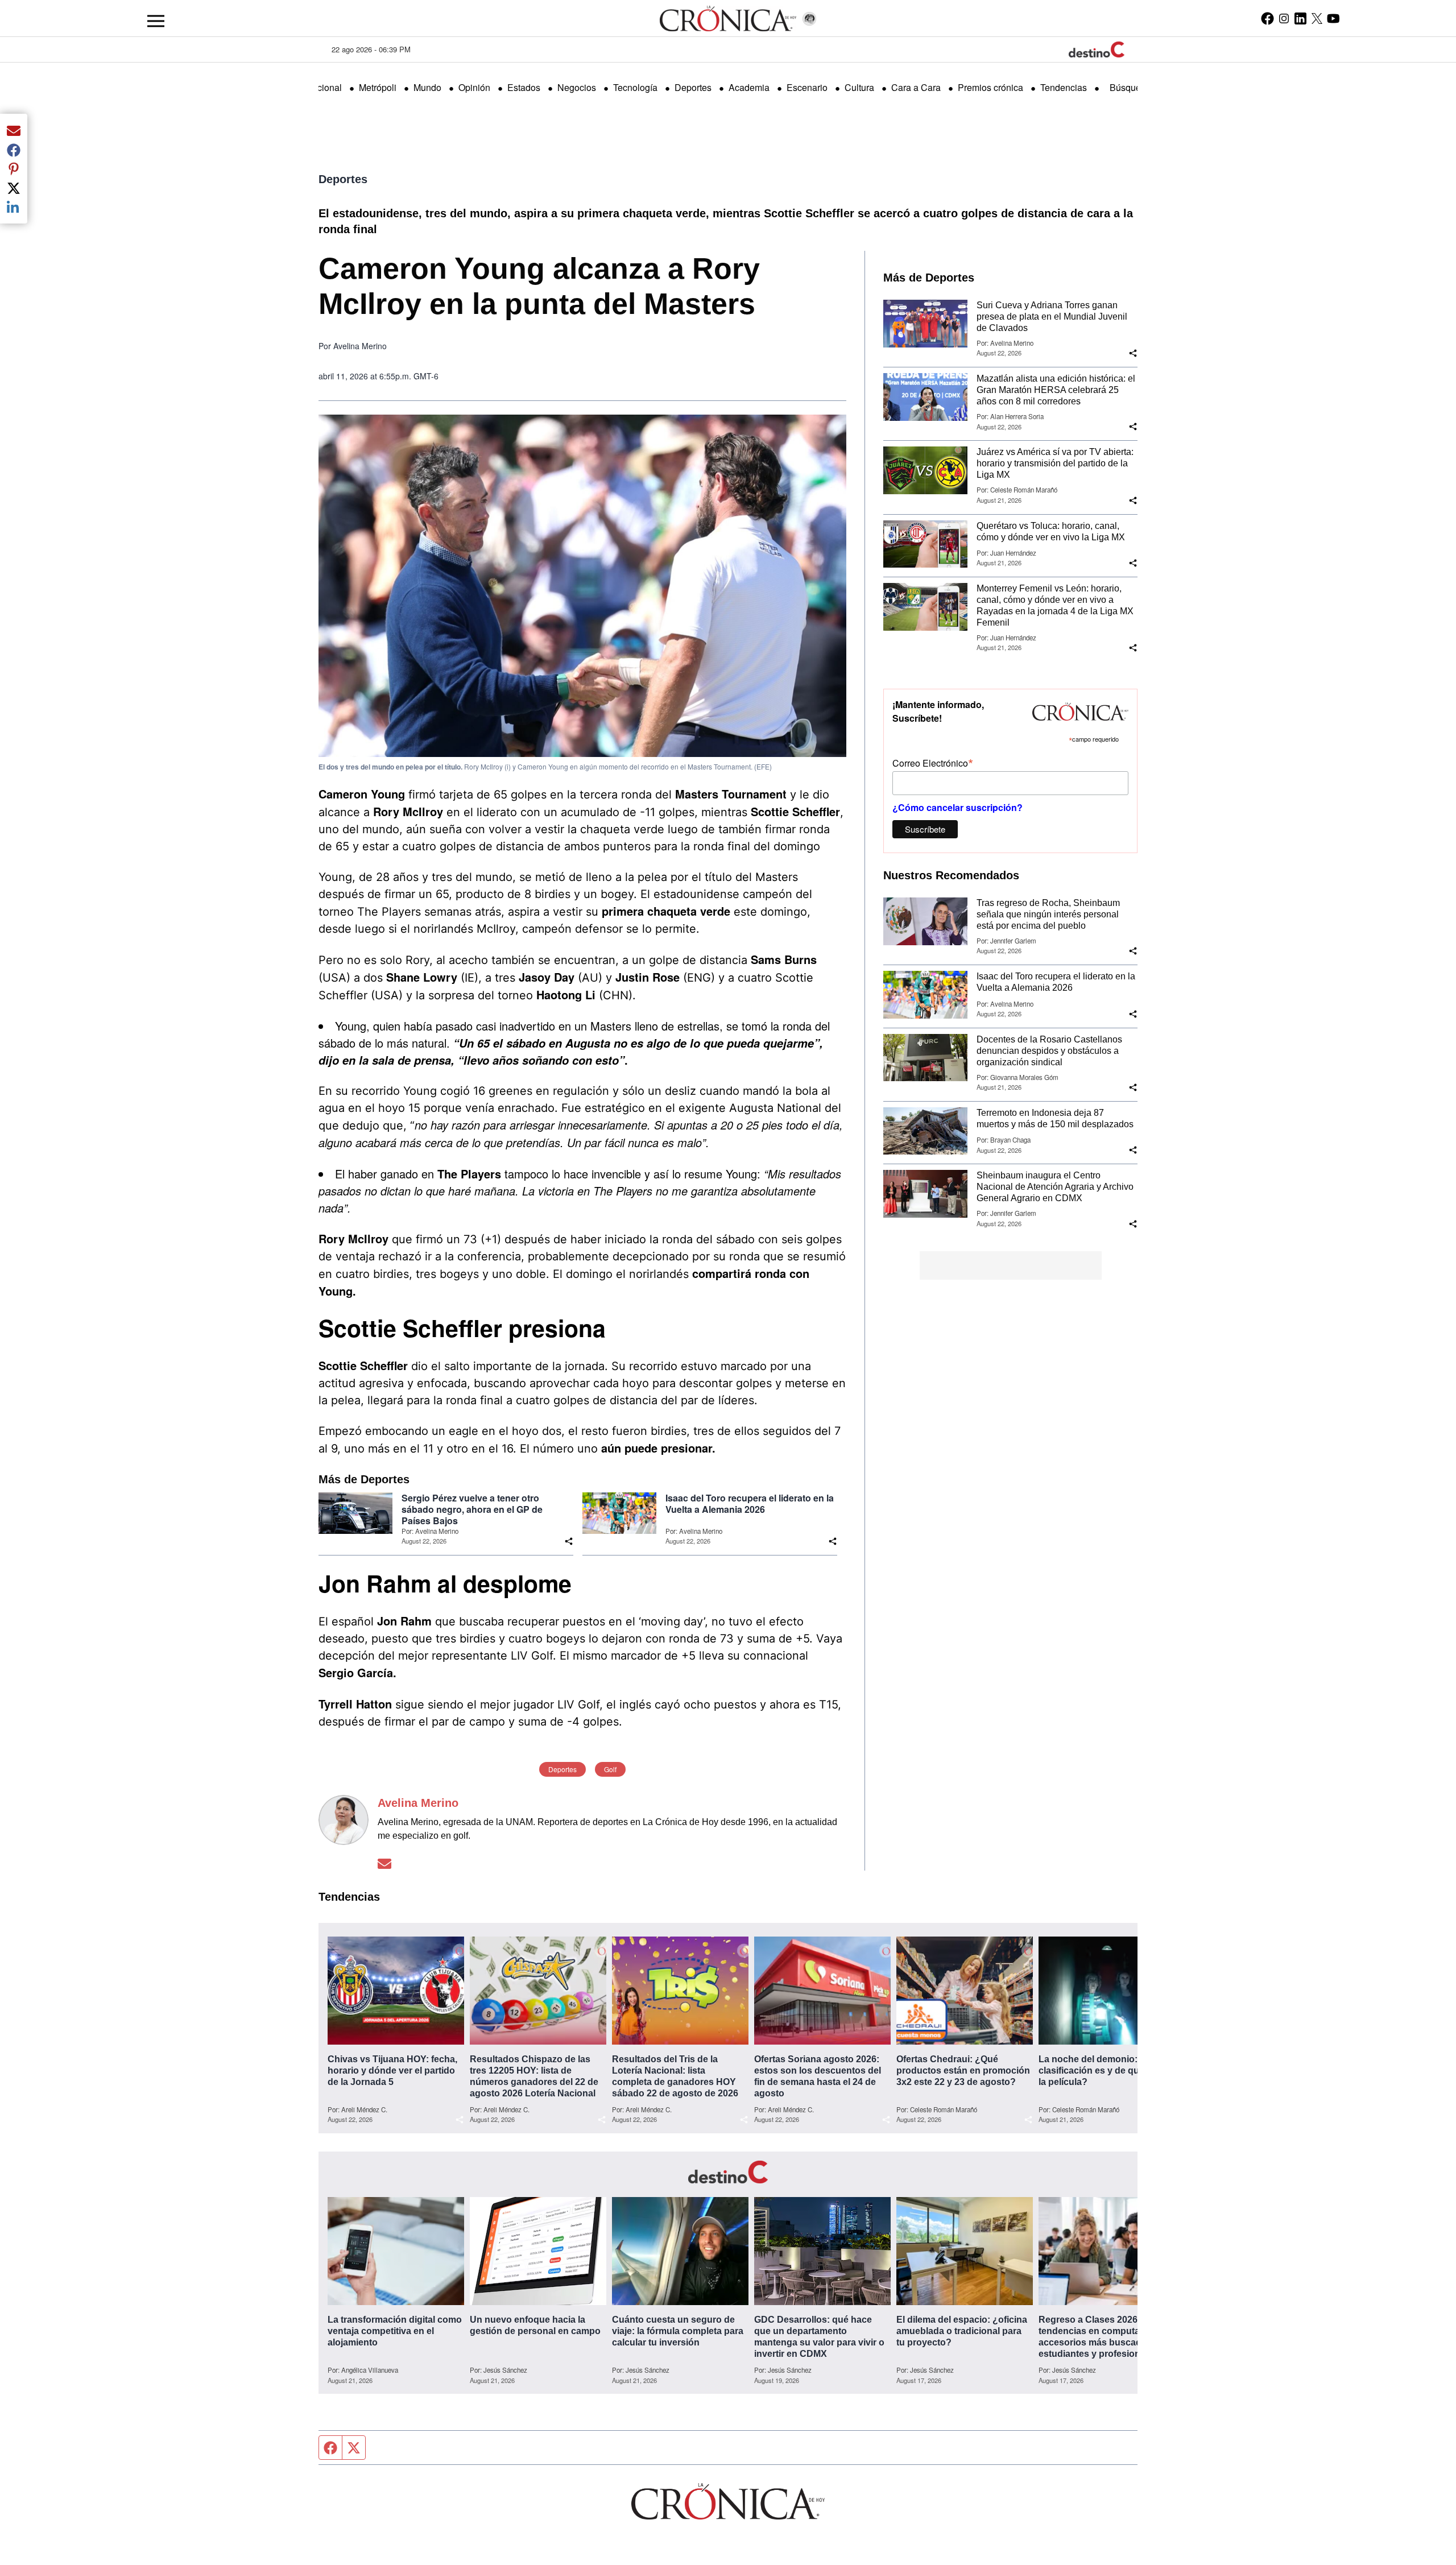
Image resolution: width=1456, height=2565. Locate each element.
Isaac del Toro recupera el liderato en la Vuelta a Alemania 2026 (750, 1504)
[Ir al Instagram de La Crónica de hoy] (1284, 18)
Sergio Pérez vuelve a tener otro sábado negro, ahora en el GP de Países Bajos (472, 1509)
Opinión (474, 87)
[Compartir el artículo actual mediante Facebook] (14, 150)
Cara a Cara (916, 87)
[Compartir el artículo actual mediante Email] (14, 130)
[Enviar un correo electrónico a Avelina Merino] (384, 1863)
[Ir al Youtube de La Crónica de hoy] (1333, 18)
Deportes (693, 87)
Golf (610, 1769)
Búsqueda (1130, 87)
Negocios (577, 87)
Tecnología (635, 87)
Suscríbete (925, 829)
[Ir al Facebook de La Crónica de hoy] (1267, 18)
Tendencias (1064, 87)
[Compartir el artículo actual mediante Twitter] (14, 188)
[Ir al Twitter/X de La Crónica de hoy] (1317, 18)
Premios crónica (990, 87)
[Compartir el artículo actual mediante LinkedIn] (14, 207)
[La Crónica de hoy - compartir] (569, 1541)
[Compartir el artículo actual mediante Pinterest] (14, 169)
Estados (524, 87)
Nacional (324, 87)
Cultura (859, 87)
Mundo (427, 87)
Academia (749, 87)
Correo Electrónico (933, 762)
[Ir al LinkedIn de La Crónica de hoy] (1300, 18)
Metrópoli (378, 87)
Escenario (807, 87)
